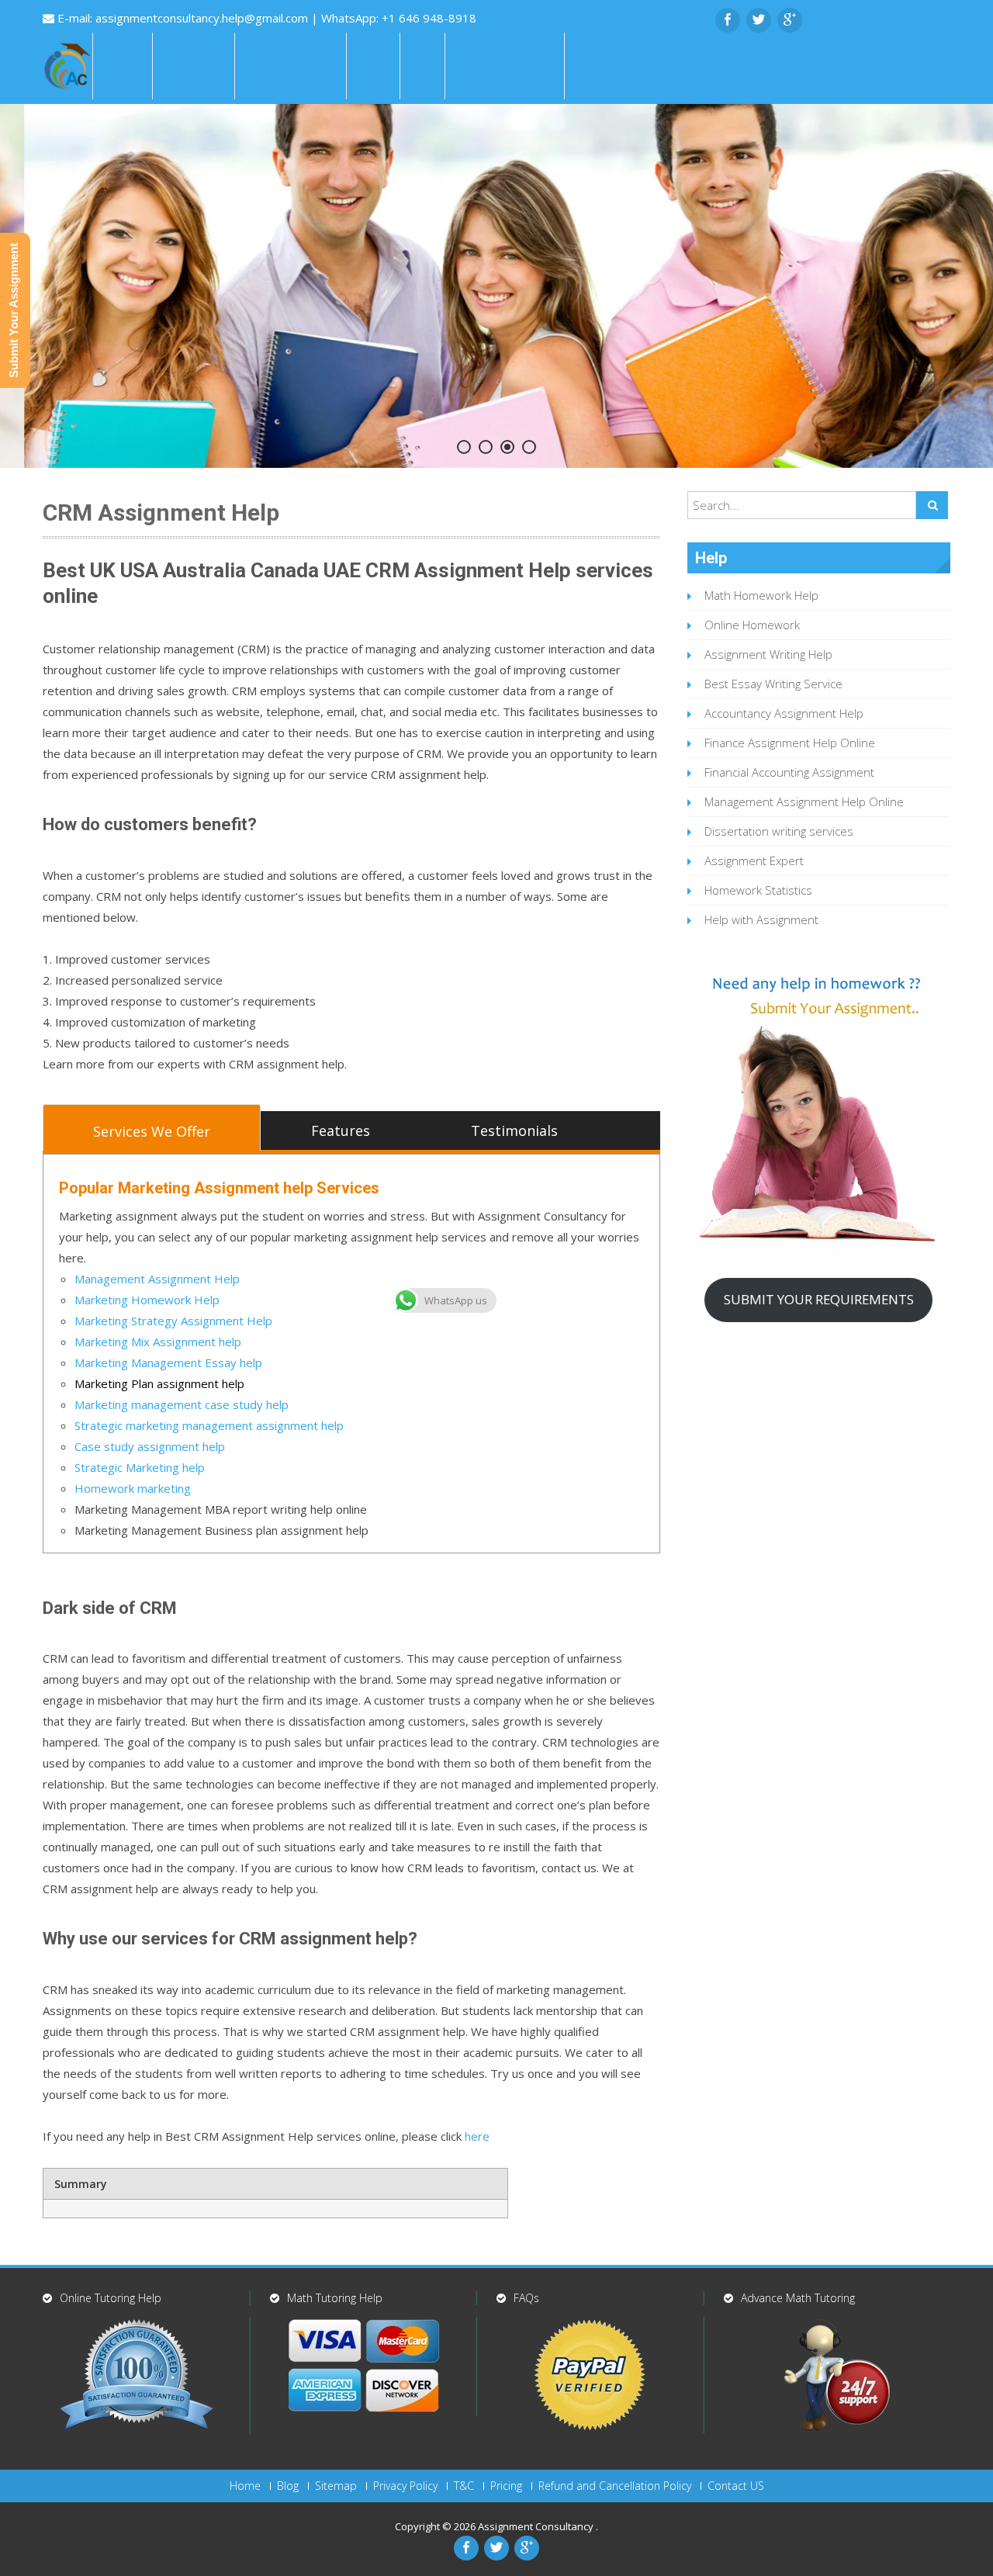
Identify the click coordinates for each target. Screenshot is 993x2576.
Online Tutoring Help (111, 2298)
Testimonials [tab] (514, 1130)
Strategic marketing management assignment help (209, 1425)
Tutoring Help (505, 66)
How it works (291, 66)
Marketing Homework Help (147, 1300)
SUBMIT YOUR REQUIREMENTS (819, 1299)
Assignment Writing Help (768, 654)
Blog (288, 2486)
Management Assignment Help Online (804, 802)
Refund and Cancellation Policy (615, 2486)
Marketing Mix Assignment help (158, 1342)
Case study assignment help (150, 1446)
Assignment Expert (754, 860)
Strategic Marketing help (140, 1467)
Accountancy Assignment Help (784, 713)
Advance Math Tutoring (798, 2298)
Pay (422, 66)
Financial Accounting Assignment (789, 772)
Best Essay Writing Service (773, 684)
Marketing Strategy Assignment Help (173, 1321)
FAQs (373, 66)
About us (194, 66)
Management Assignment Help (157, 1279)
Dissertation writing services (779, 831)
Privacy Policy (405, 2486)
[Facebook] (728, 20)
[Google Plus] (790, 20)
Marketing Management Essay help (168, 1362)
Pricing (506, 2486)
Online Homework (752, 625)
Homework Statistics (758, 890)
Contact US (736, 2486)
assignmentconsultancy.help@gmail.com (203, 18)
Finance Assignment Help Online (790, 743)
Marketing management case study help (182, 1404)
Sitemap (336, 2486)
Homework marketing (133, 1488)
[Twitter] (759, 20)
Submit (599, 66)
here (477, 2136)
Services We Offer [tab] (152, 1131)
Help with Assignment (761, 919)
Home (123, 66)
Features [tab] (341, 1130)
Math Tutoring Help (335, 2298)
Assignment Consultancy (537, 2526)
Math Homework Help (761, 595)
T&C (464, 2486)
